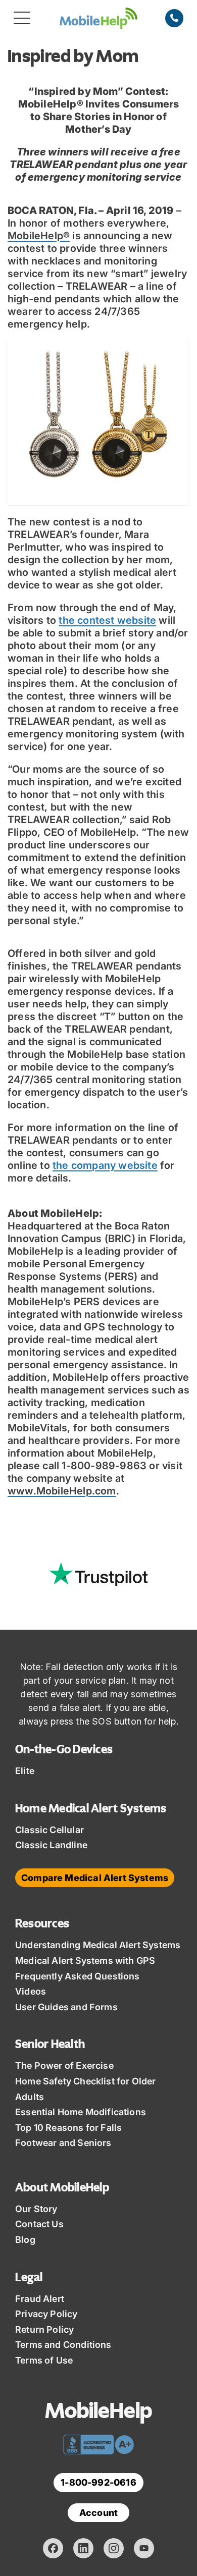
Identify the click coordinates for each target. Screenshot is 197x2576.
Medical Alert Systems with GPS (85, 1961)
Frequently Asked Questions (78, 1976)
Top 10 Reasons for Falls (68, 2128)
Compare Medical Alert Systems (95, 1878)
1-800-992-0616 (98, 2482)
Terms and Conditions (63, 2345)
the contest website (107, 620)
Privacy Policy (46, 2314)
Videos (31, 1991)
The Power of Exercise (64, 2065)
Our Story (36, 2209)
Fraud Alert (40, 2299)
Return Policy (44, 2329)
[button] (22, 18)
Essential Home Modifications (81, 2112)
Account (98, 2513)
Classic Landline (51, 1845)
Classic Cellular (50, 1830)
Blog (25, 2240)
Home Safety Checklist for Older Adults (86, 2089)
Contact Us (39, 2224)
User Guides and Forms (66, 2007)
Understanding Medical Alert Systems (98, 1945)
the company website (105, 1165)
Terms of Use (44, 2360)
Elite (25, 1771)
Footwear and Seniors (63, 2143)
